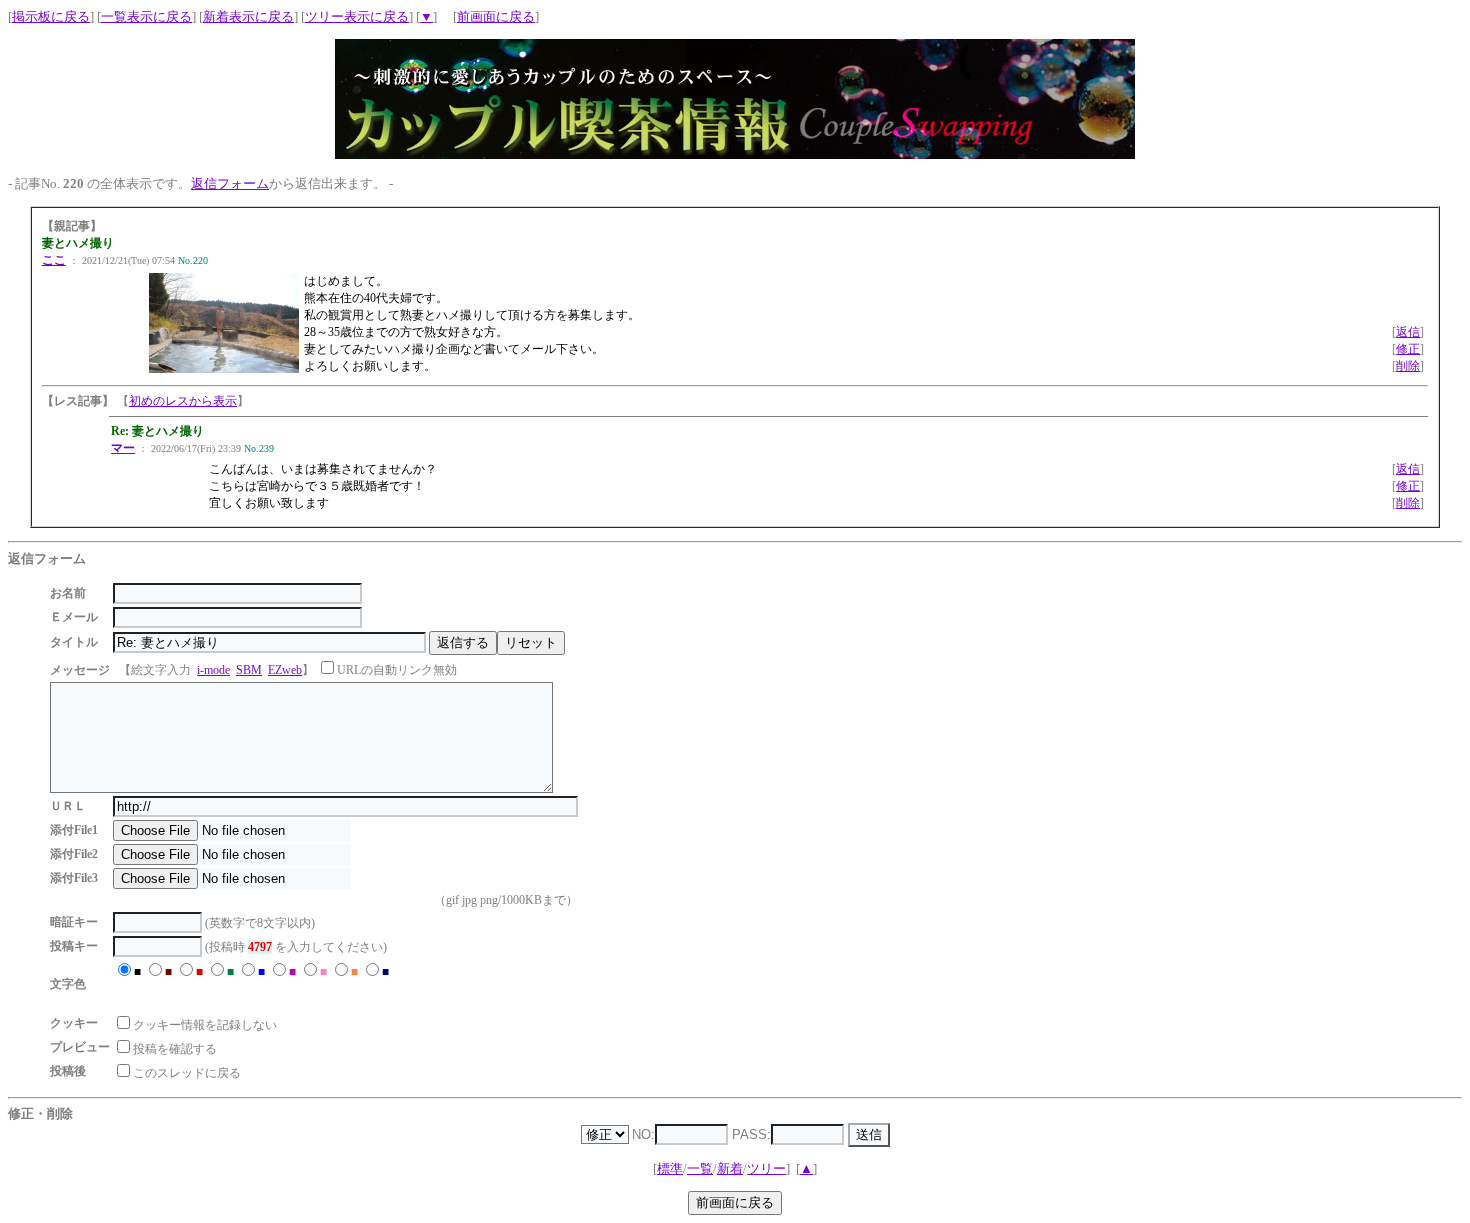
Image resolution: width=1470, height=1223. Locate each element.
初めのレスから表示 (183, 401)
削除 (1408, 366)
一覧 (700, 1168)
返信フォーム (230, 183)
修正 (1408, 349)
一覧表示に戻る (146, 16)
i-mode (213, 670)
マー (123, 448)
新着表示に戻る (248, 16)
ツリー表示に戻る (357, 16)
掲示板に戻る (51, 16)
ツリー (766, 1168)
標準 (670, 1168)
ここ (54, 260)
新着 (730, 1168)
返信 (1408, 332)
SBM (249, 670)
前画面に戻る (496, 16)
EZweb (285, 670)
